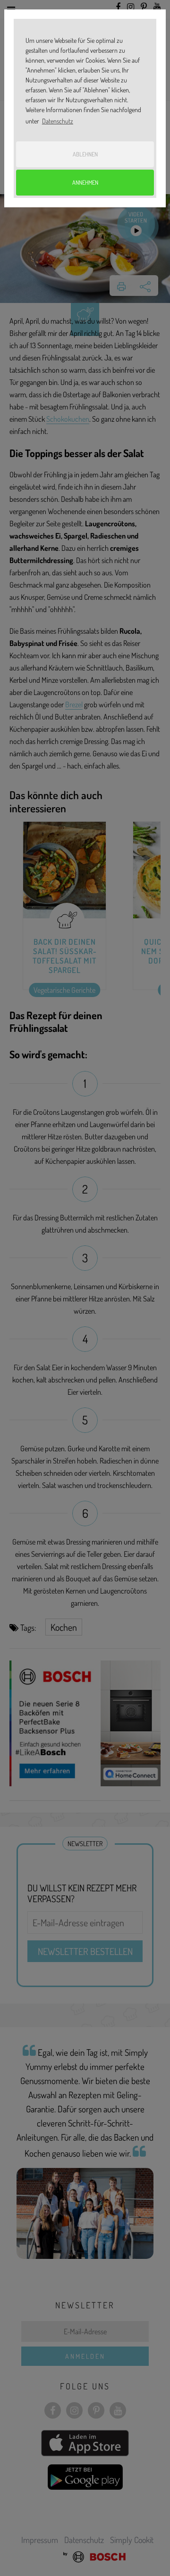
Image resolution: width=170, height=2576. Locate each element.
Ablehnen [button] (85, 154)
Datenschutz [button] (58, 121)
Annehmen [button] (85, 182)
